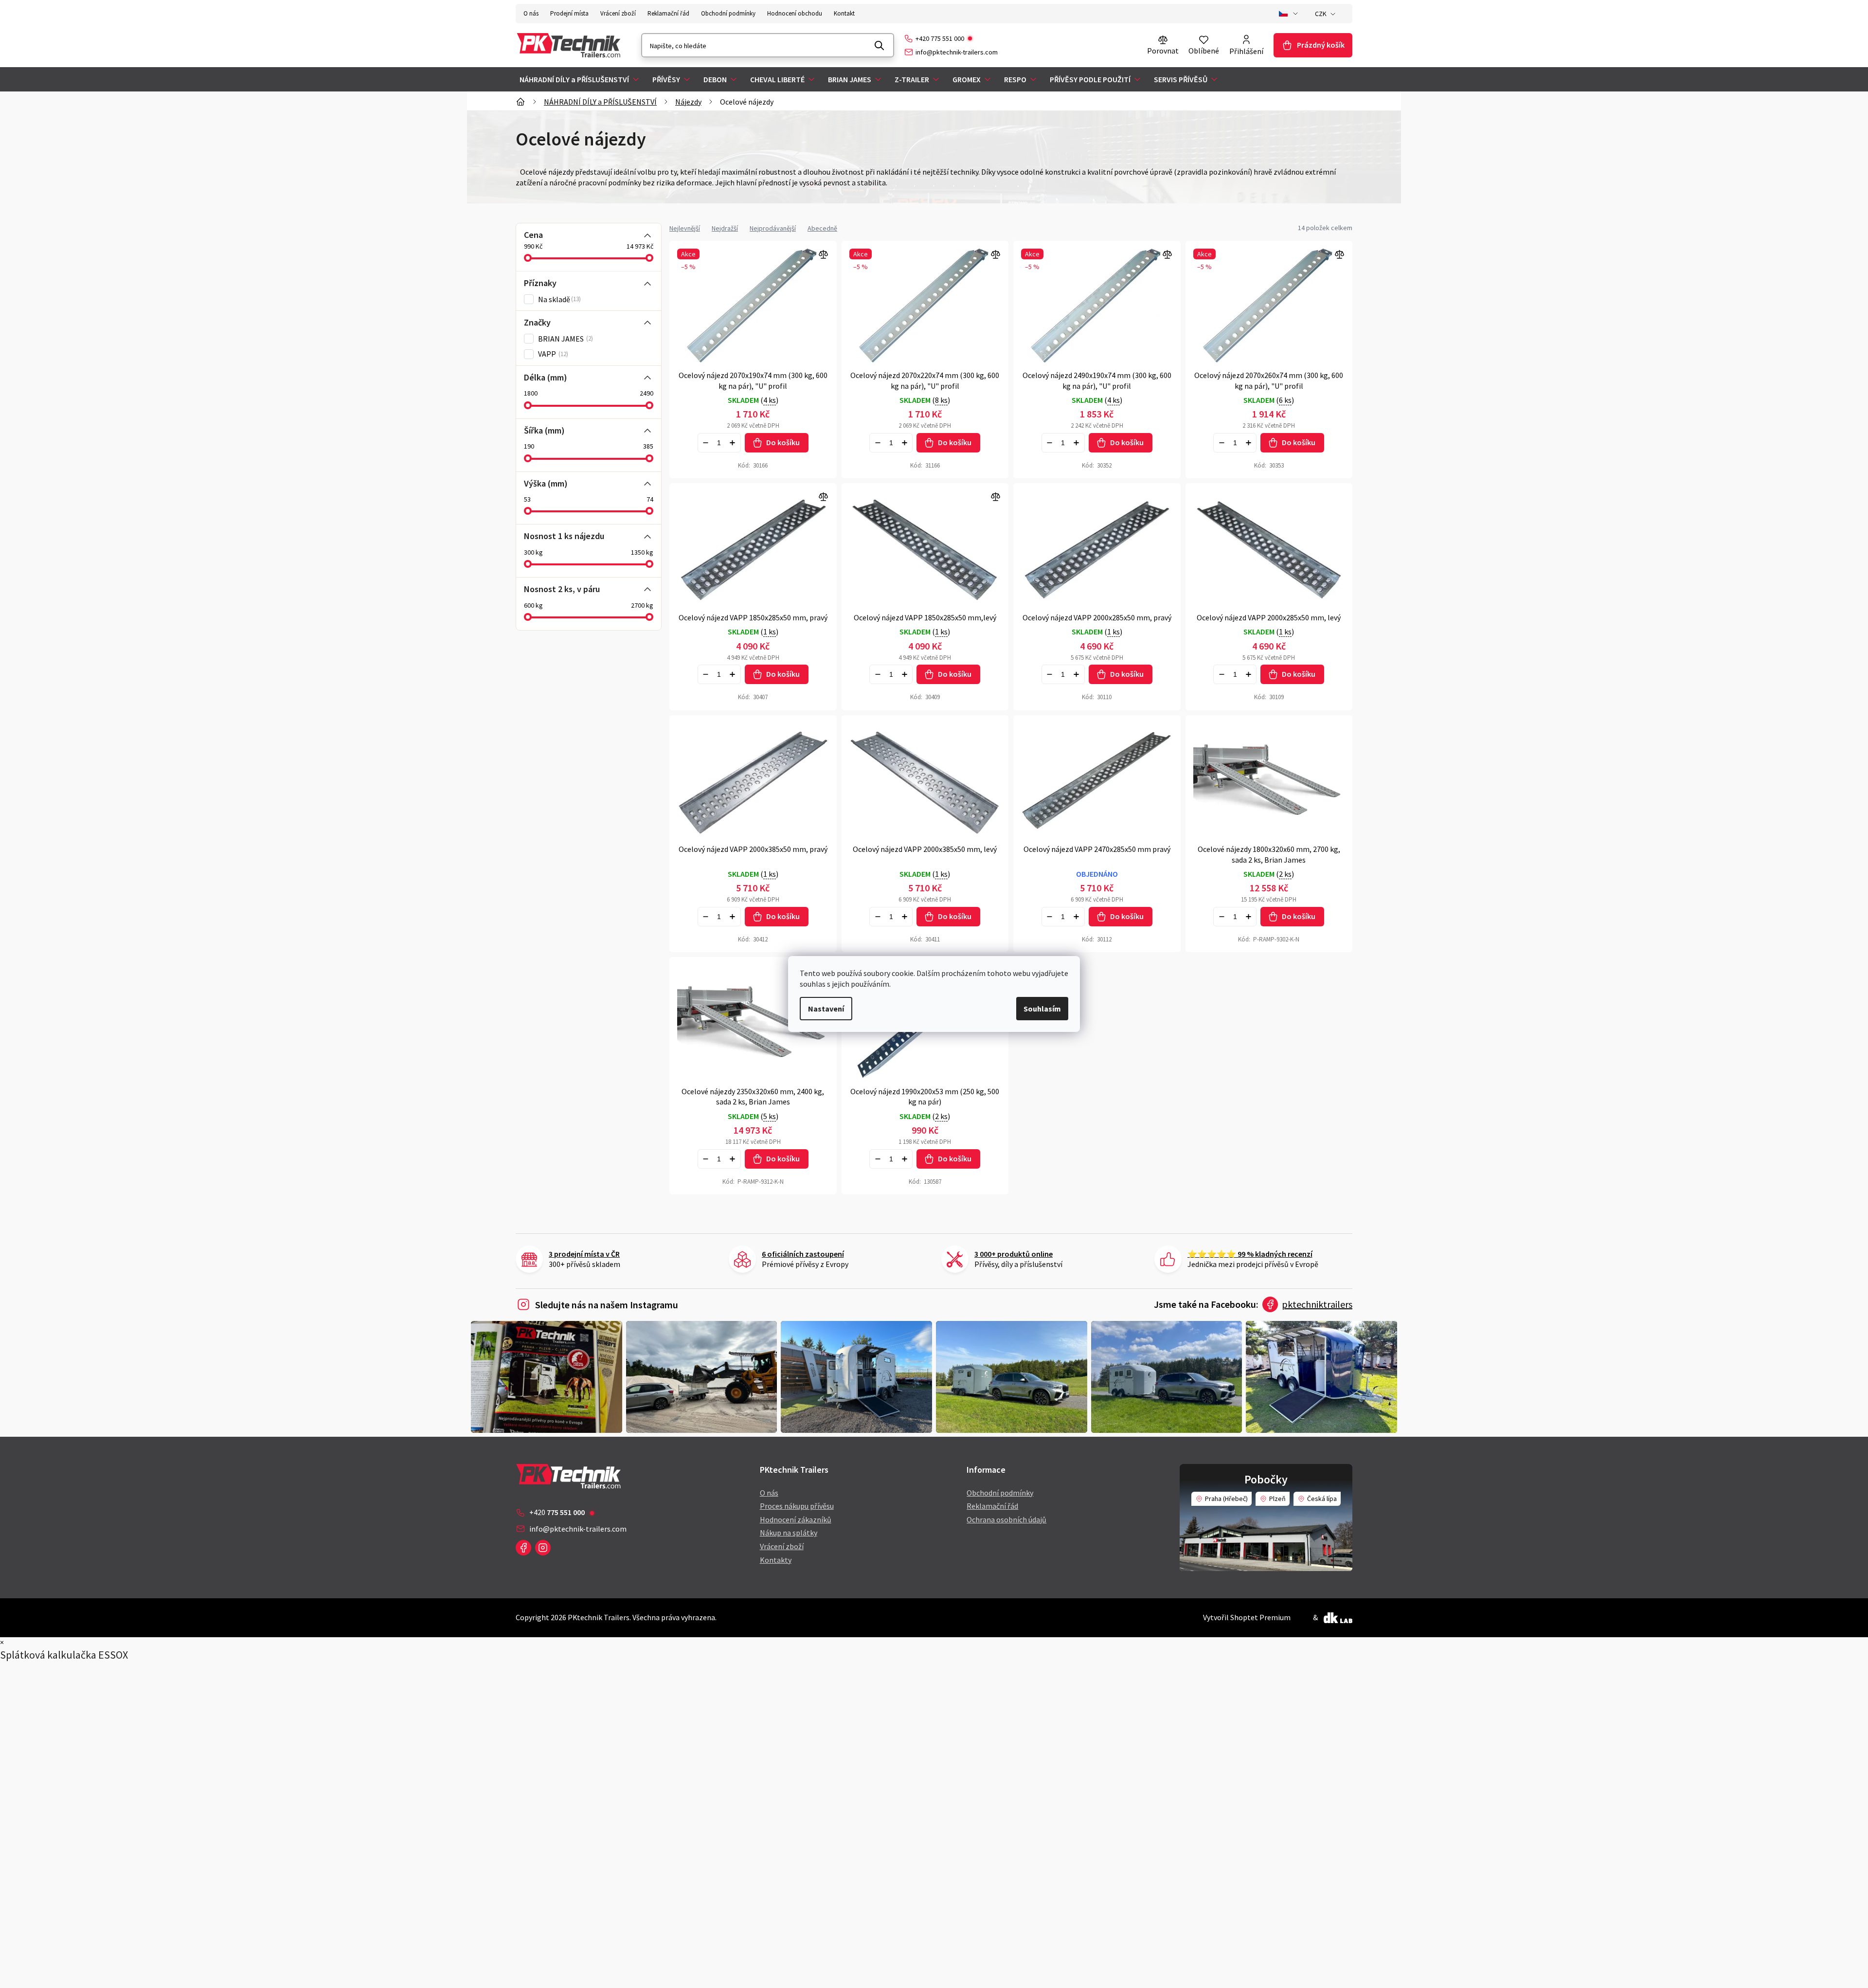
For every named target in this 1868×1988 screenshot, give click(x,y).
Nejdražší (725, 228)
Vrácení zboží (618, 13)
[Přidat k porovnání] (753, 548)
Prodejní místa (569, 13)
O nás (531, 13)
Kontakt (844, 13)
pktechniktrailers (1317, 1304)
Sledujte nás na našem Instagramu (607, 1305)
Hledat (880, 45)
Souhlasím (1042, 1009)
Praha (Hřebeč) (1226, 1499)
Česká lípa (1322, 1499)
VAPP (552, 354)
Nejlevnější (685, 228)
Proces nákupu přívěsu (797, 1506)
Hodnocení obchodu (795, 13)
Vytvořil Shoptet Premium (1247, 1617)
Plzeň (1277, 1499)
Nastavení (826, 1009)
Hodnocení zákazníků (796, 1519)
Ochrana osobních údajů (1006, 1519)
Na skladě (558, 299)
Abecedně (822, 228)
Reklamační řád (668, 13)
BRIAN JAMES (565, 339)
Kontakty (776, 1560)
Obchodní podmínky (728, 13)
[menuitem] (580, 79)
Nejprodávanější (773, 228)
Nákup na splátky (789, 1533)
